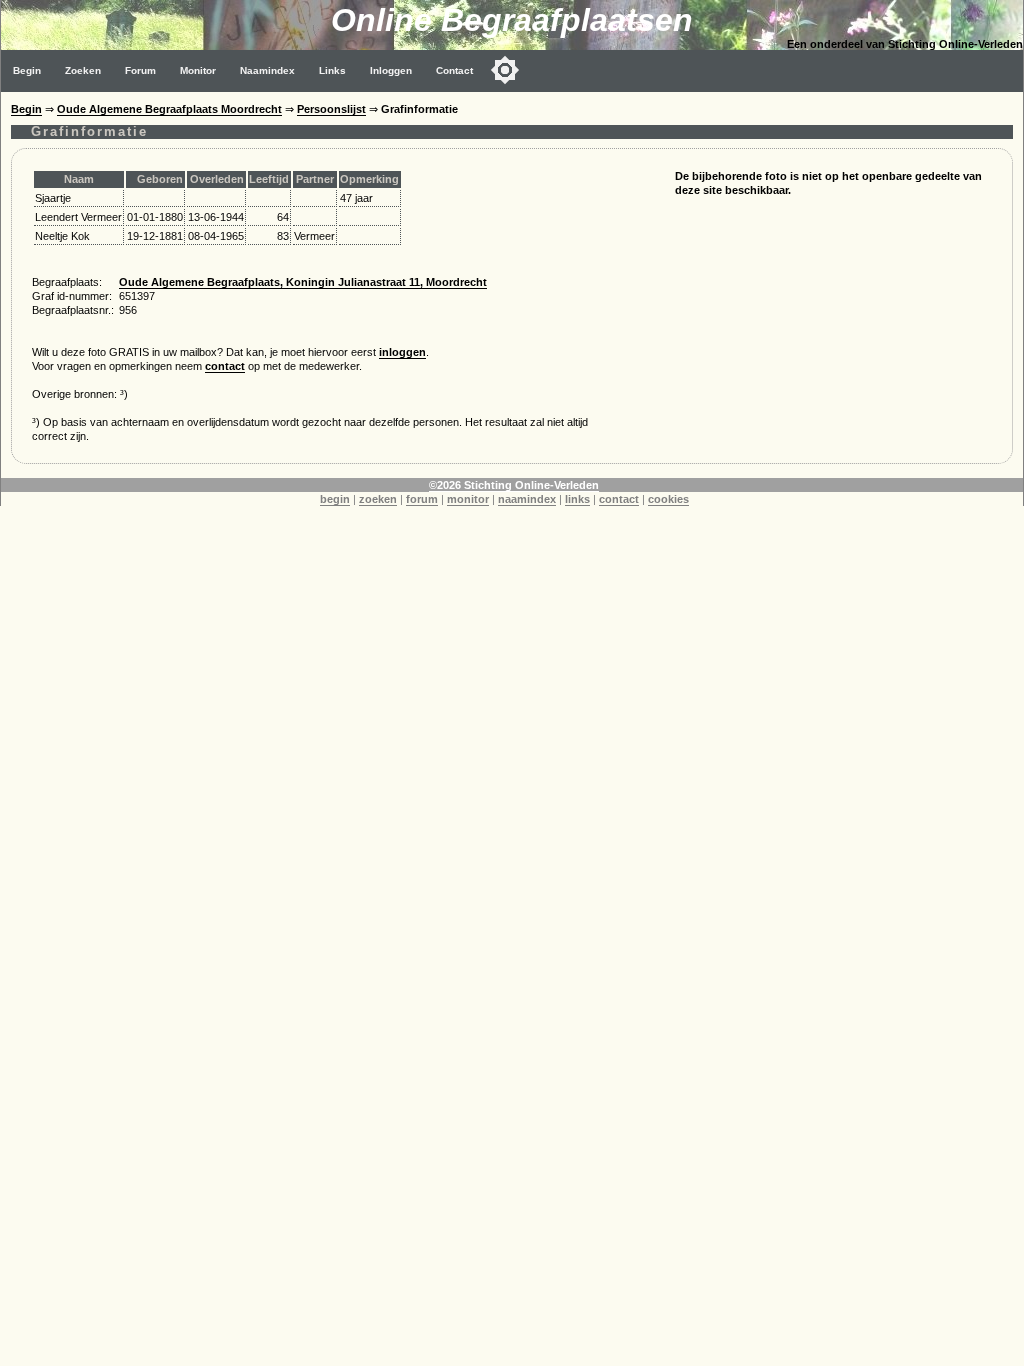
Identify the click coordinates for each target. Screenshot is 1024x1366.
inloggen (402, 352)
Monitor (198, 70)
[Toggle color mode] (505, 70)
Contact (454, 70)
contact (225, 366)
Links (332, 70)
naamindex (527, 499)
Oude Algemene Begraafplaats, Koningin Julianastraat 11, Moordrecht (303, 282)
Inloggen (391, 70)
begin (335, 499)
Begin (27, 70)
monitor (468, 499)
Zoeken (83, 70)
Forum (140, 70)
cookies (668, 499)
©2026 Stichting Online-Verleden (514, 485)
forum (422, 499)
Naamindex (267, 70)
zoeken (378, 499)
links (577, 499)
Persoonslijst (331, 109)
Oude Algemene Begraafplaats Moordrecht (169, 109)
